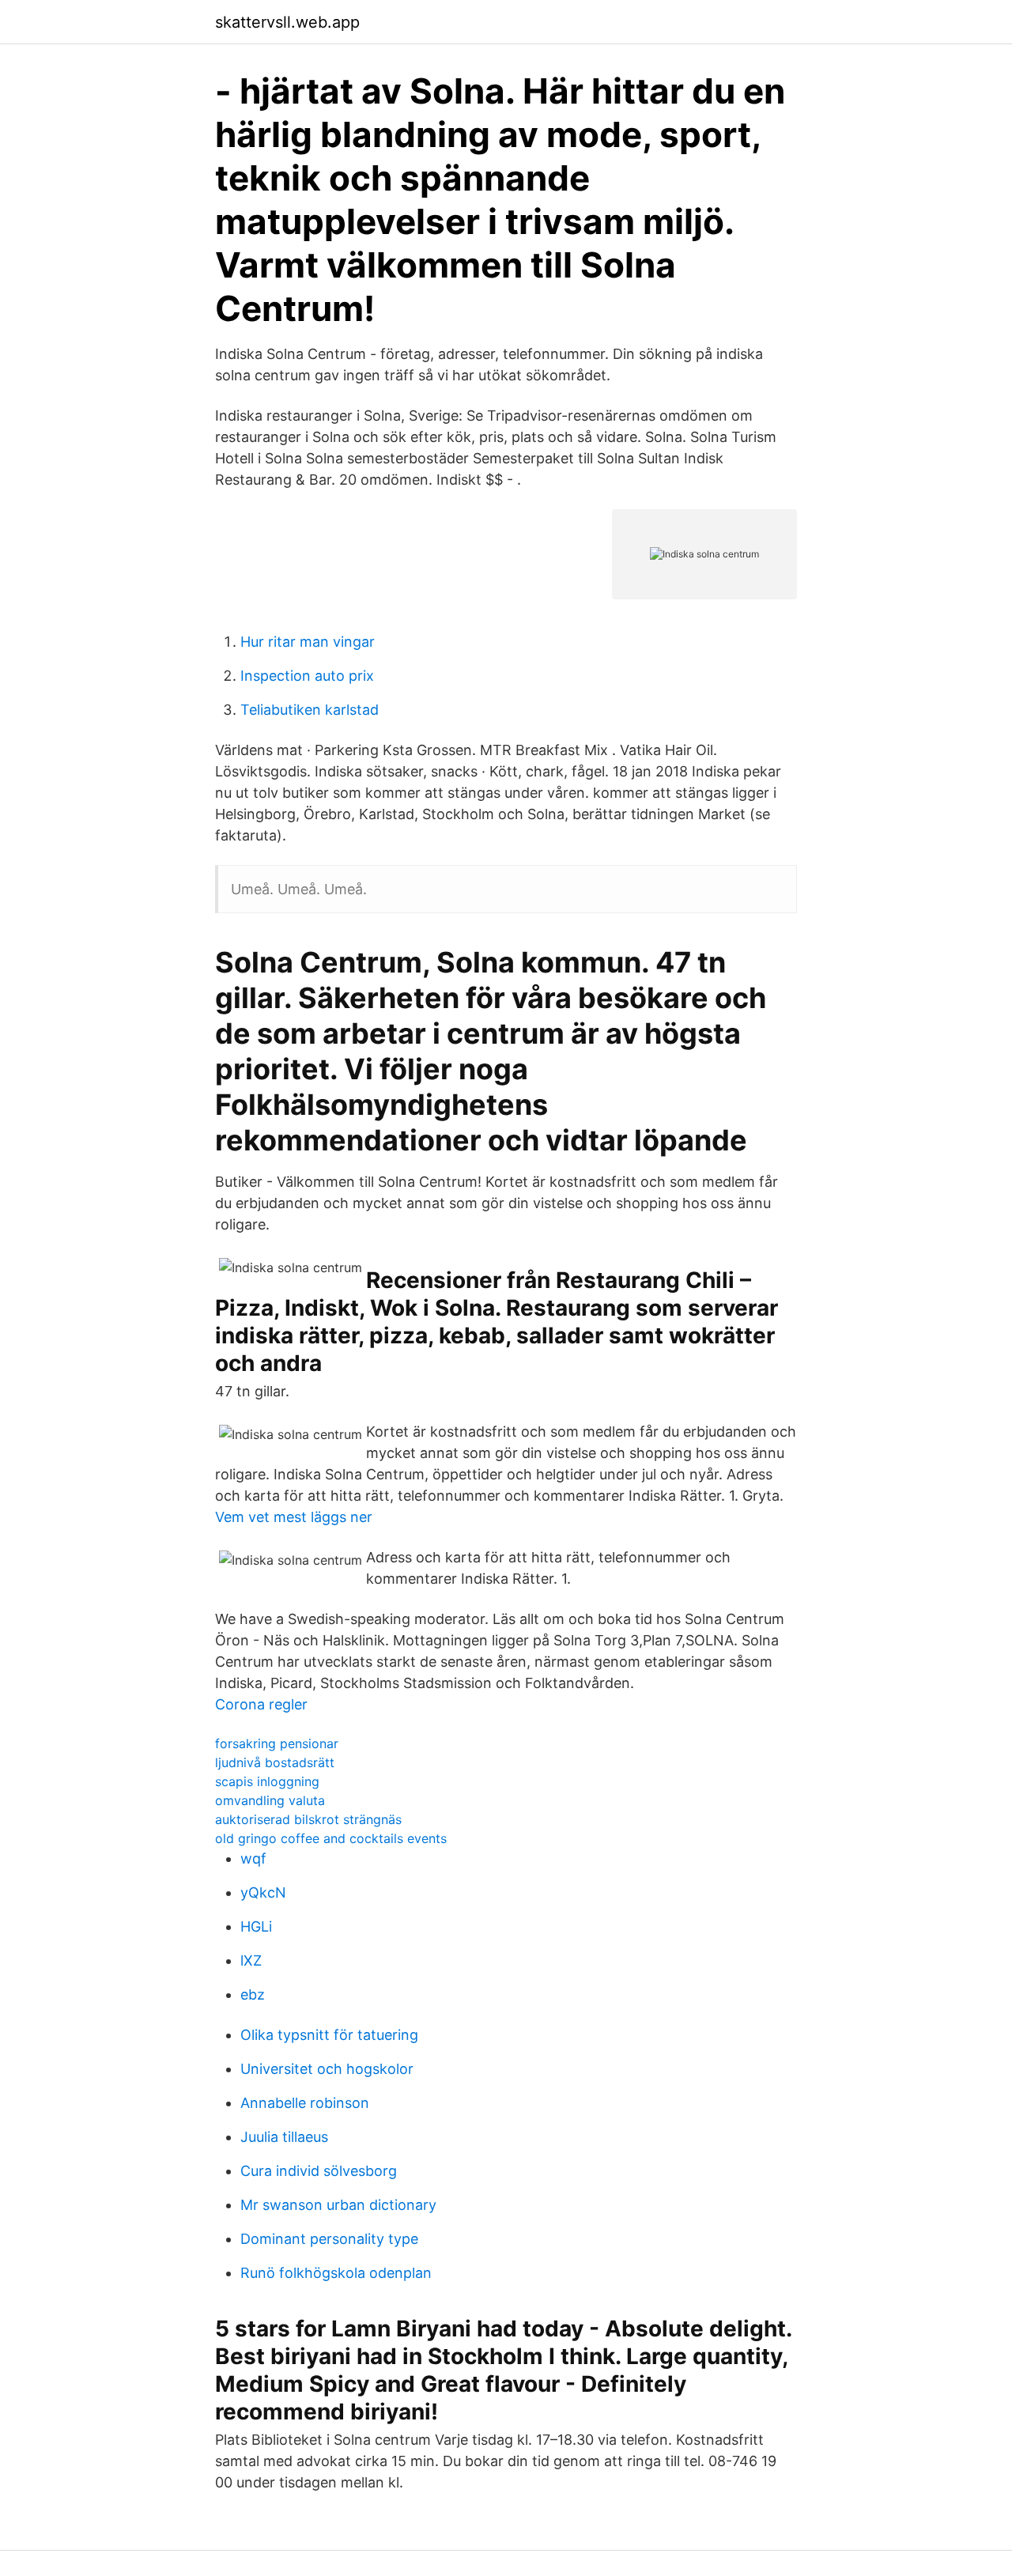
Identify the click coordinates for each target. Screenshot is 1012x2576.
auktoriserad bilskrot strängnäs (308, 1819)
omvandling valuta (270, 1800)
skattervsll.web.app (287, 22)
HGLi (256, 1926)
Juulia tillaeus (284, 2137)
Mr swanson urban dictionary (338, 2205)
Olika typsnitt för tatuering (329, 2035)
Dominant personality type (329, 2239)
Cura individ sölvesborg (319, 2171)
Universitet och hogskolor (327, 2069)
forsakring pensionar (277, 1743)
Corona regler (261, 1704)
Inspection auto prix (307, 676)
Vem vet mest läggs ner (294, 1517)
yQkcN (263, 1892)
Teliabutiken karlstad (310, 710)
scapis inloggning (267, 1781)
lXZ (251, 1960)
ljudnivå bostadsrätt (275, 1762)
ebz (253, 1994)
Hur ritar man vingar (308, 642)
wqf (253, 1858)
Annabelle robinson (305, 2103)
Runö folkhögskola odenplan (336, 2273)
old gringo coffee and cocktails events (331, 1838)
